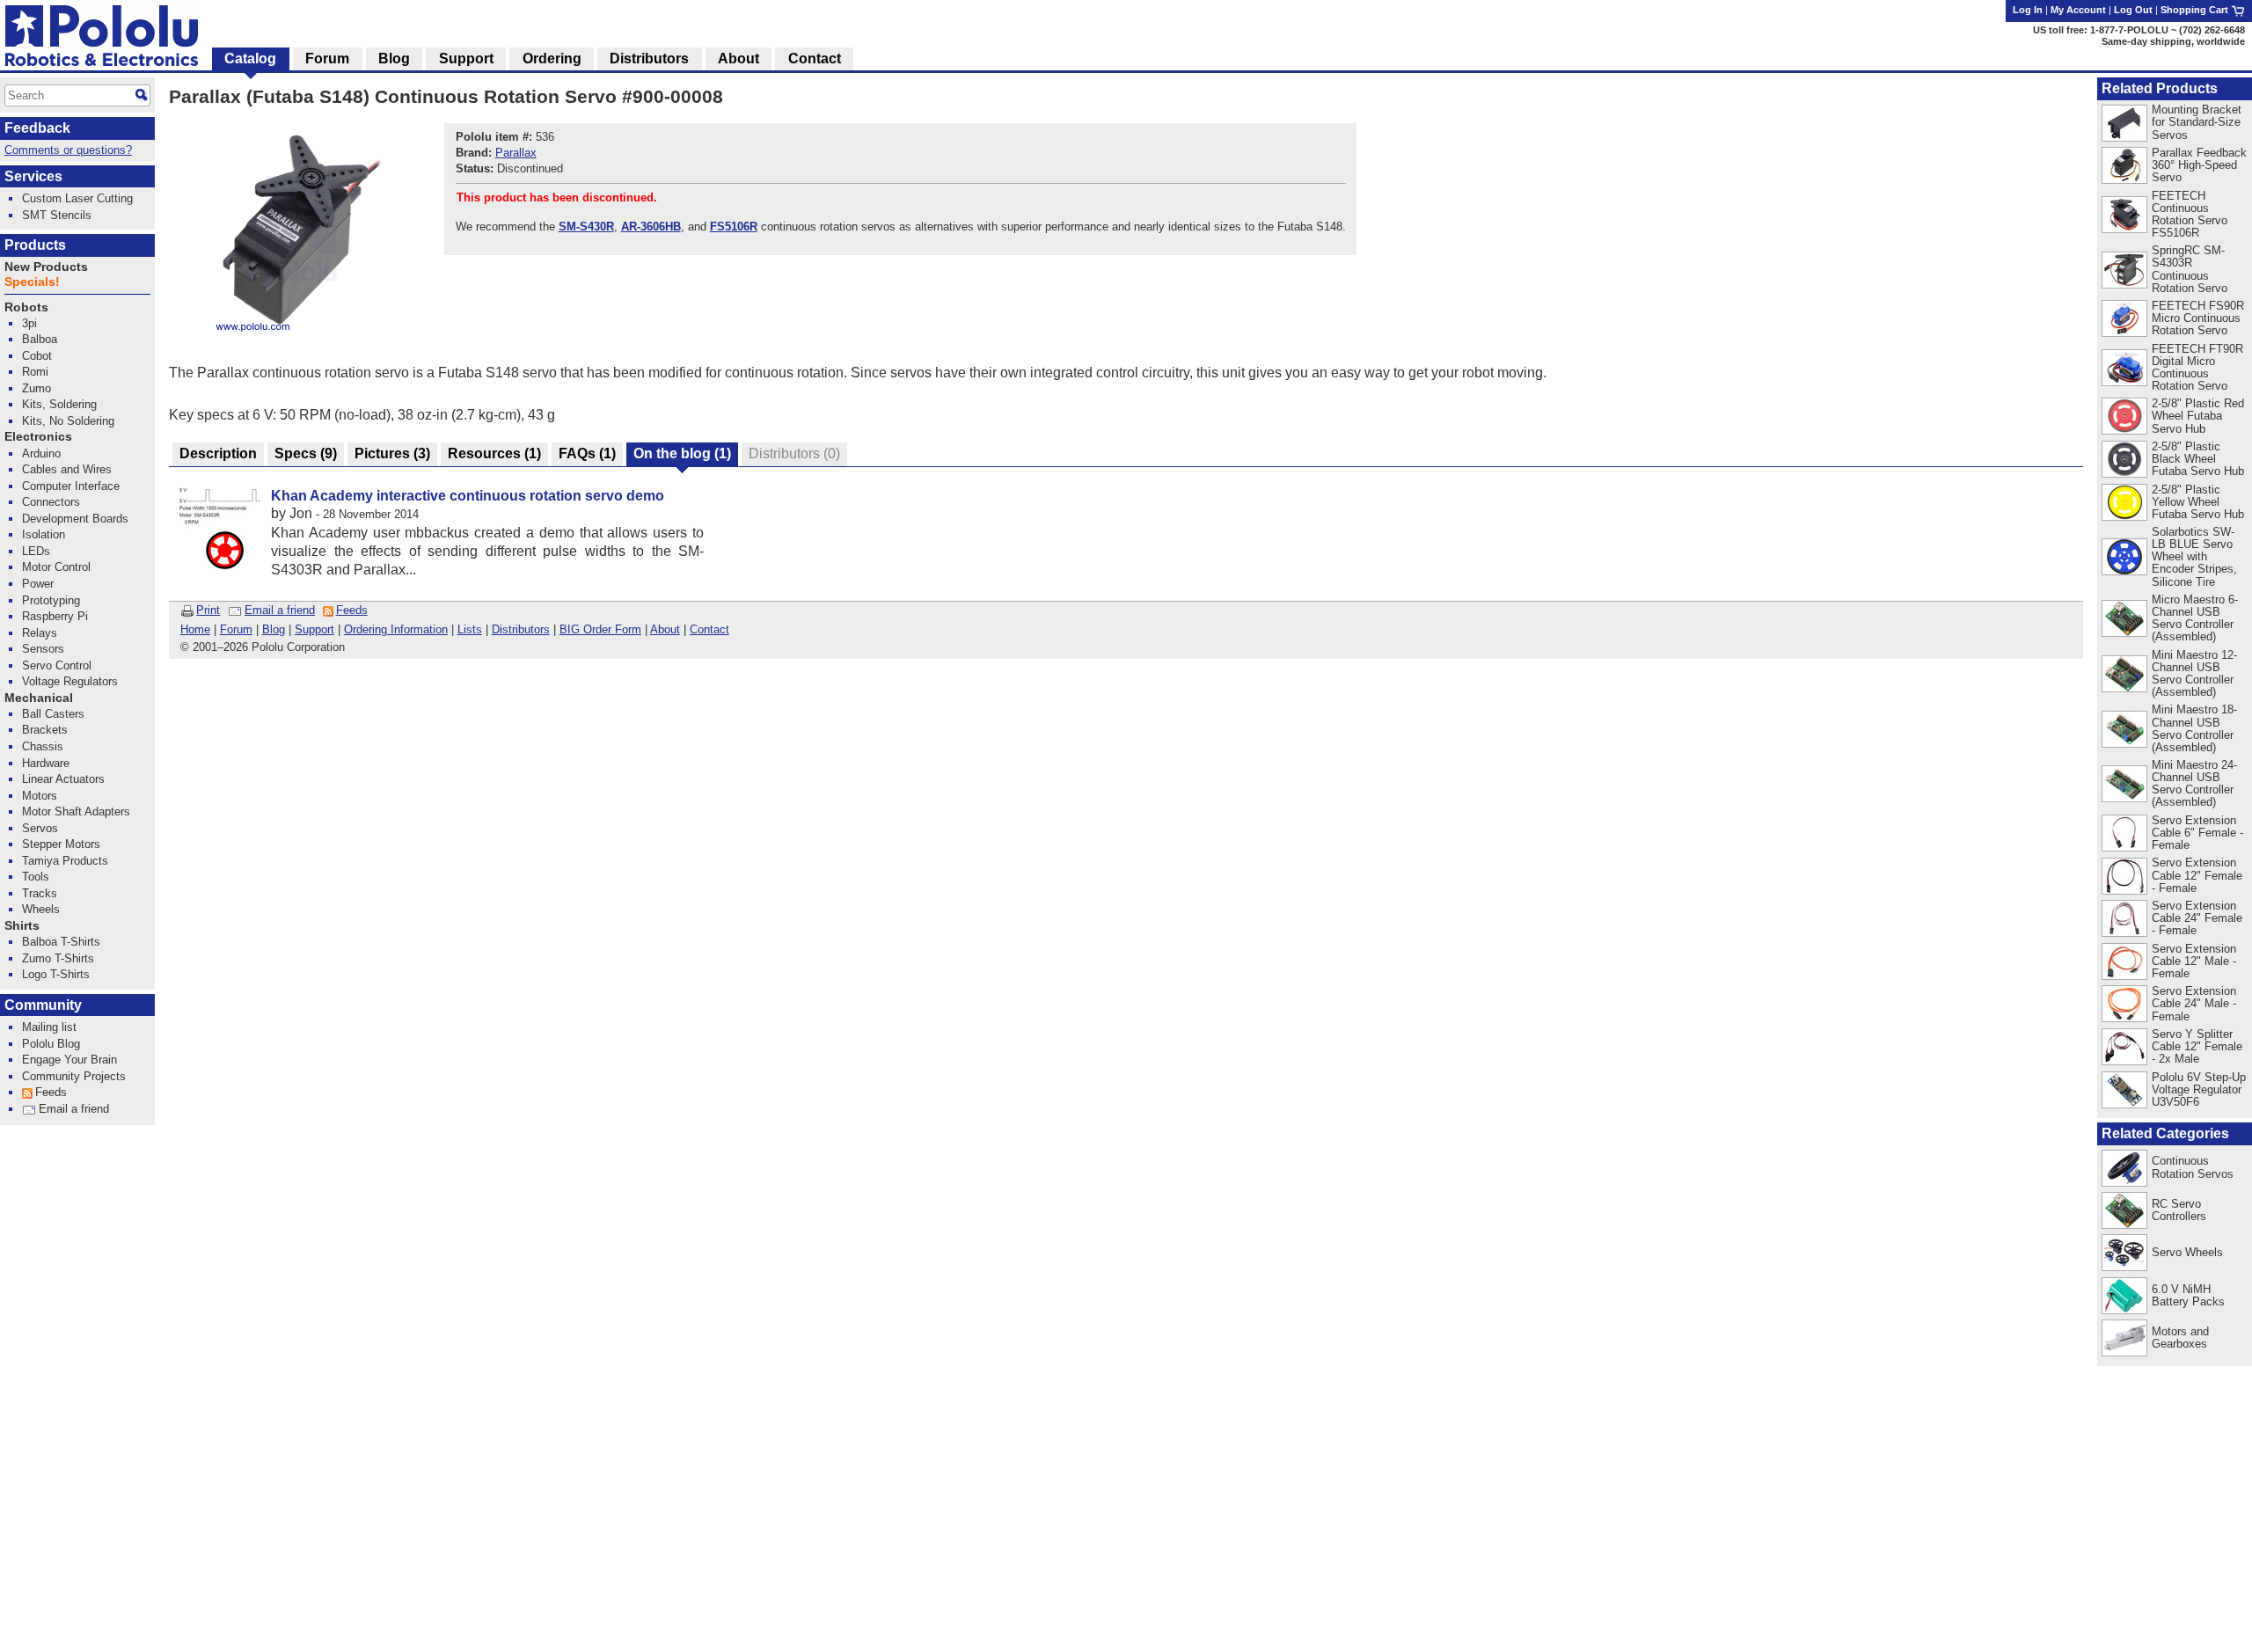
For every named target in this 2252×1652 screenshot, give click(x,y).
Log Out (2133, 10)
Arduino (41, 453)
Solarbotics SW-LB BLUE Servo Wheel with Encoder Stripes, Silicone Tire (2194, 556)
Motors (40, 796)
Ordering (552, 58)
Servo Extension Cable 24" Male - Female (2194, 1003)
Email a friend (280, 610)
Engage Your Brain (69, 1060)
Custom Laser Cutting (77, 198)
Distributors (521, 629)
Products (35, 245)
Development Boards (75, 519)
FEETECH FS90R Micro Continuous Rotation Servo (2198, 318)
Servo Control (57, 665)
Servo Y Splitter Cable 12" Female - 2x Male (2197, 1046)
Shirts (22, 926)
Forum (236, 629)
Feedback (37, 128)
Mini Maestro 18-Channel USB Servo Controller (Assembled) (2194, 728)
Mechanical (39, 698)
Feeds (352, 610)
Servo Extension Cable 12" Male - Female (2194, 961)
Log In (2028, 10)
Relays (40, 633)
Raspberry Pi (55, 616)
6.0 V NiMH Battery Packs (2188, 1295)
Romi (35, 372)
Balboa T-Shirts (61, 942)
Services (33, 176)
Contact (709, 629)
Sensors (43, 649)
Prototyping (51, 600)
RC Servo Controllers (2179, 1210)
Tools (36, 877)
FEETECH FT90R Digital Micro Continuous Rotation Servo (2197, 367)
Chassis (43, 746)
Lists (470, 629)
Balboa (40, 339)
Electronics (38, 437)
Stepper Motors (61, 844)
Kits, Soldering (59, 404)
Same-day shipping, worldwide (2173, 41)
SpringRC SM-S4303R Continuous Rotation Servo (2190, 269)
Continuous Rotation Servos (2193, 1167)
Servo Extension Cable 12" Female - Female (2197, 875)
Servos (40, 828)
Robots (26, 307)
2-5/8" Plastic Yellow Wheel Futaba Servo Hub (2198, 502)
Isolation (44, 534)
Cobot (37, 356)
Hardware (46, 763)
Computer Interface (71, 486)
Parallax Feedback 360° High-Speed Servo (2199, 165)
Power (38, 584)
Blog (274, 629)
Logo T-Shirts (56, 974)
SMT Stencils (57, 215)
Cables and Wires (67, 469)
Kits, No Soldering (68, 421)
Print (208, 610)
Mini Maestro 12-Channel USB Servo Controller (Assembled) (2194, 673)
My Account (2078, 10)
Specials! (32, 282)
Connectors (51, 502)
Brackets (45, 730)
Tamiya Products (65, 861)
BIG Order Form (600, 629)
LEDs (36, 551)
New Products (46, 267)
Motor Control (56, 567)
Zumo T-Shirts (58, 958)
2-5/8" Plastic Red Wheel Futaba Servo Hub (2198, 416)
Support (314, 629)
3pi (29, 323)
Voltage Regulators (70, 681)
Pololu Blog (51, 1044)
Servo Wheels (2187, 1252)
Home (195, 629)
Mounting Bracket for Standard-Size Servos (2197, 122)
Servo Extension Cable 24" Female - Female (2197, 918)
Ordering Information (396, 629)
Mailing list (49, 1027)
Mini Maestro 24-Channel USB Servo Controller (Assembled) (2194, 783)
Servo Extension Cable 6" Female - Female (2197, 833)
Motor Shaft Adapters (76, 811)
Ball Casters (53, 714)
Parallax (516, 153)
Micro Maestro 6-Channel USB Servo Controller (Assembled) (2195, 618)
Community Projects (74, 1076)
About (665, 629)
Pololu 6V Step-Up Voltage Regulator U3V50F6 (2199, 1089)
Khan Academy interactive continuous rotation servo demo (468, 496)
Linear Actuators (63, 779)
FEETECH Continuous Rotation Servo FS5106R (2190, 214)
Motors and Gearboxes (2180, 1338)
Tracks (40, 893)
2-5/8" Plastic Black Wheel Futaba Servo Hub (2198, 459)
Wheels (41, 909)
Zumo (37, 388)
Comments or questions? (68, 150)
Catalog (250, 58)
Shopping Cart (2196, 10)
